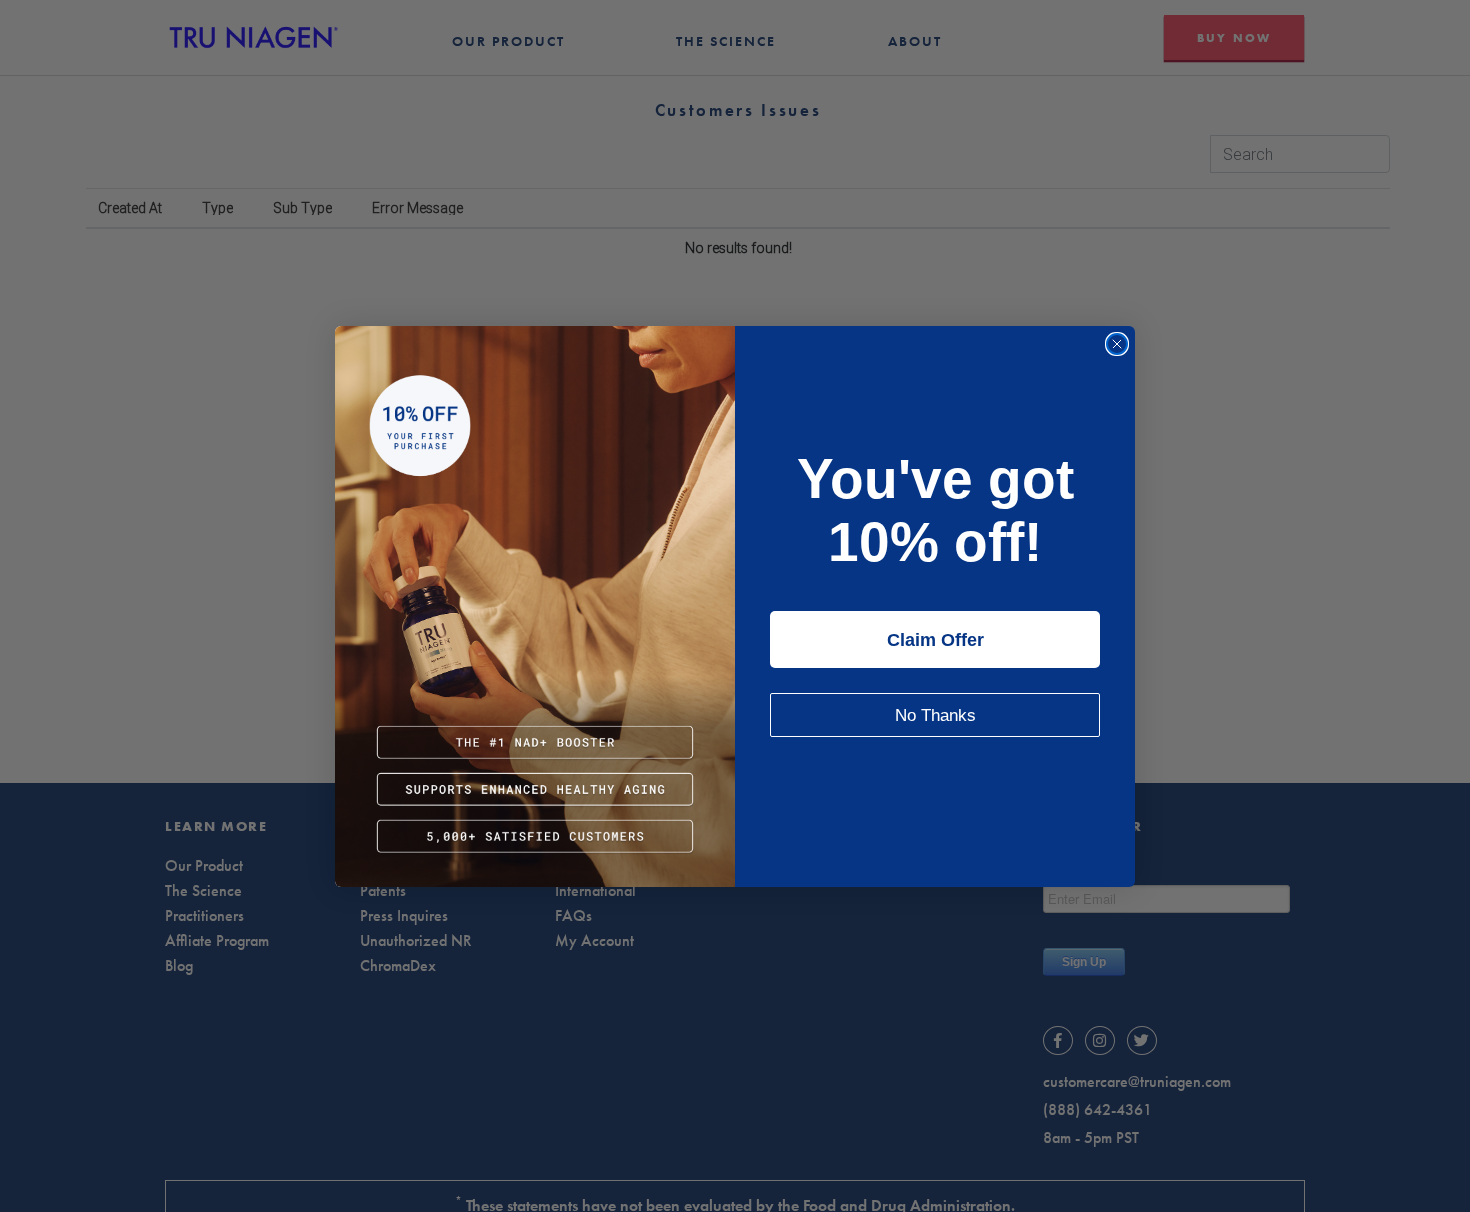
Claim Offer (935, 640)
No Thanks (935, 715)
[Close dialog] (1117, 344)
